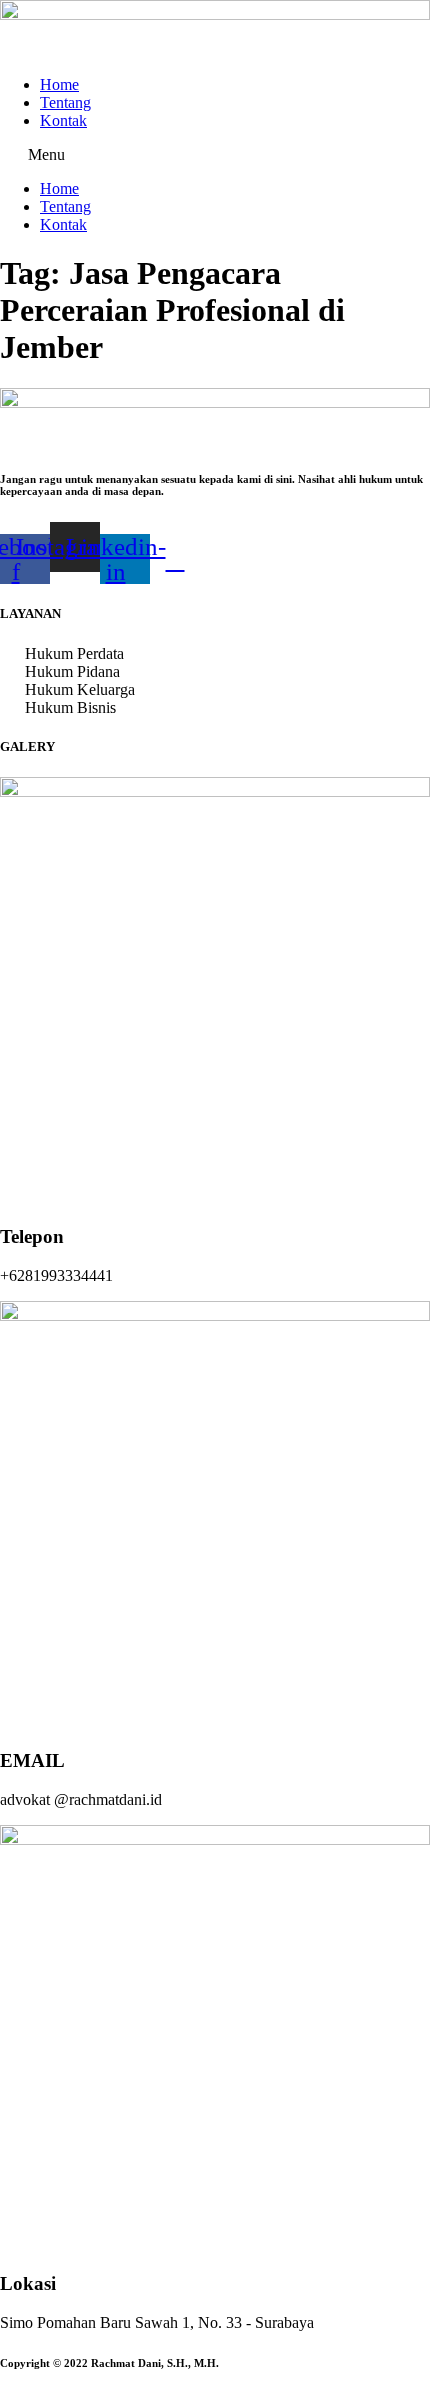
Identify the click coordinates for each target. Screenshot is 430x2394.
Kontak (63, 120)
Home (59, 84)
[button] (215, 155)
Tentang (65, 102)
